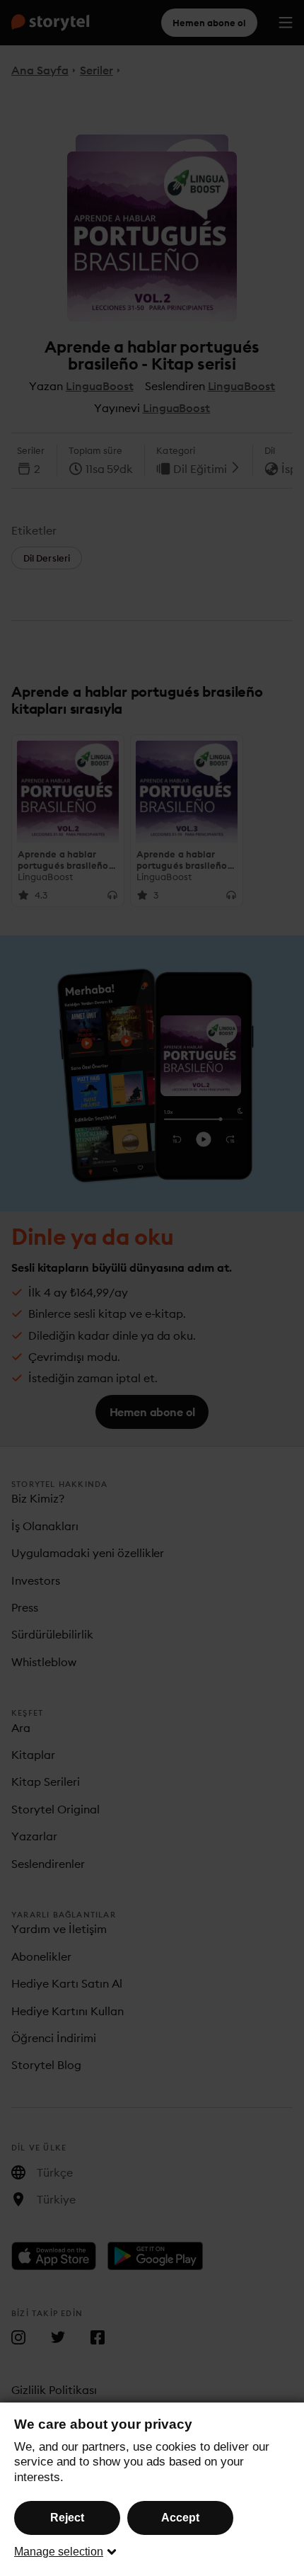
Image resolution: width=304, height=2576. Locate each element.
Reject (67, 2518)
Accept (180, 2518)
